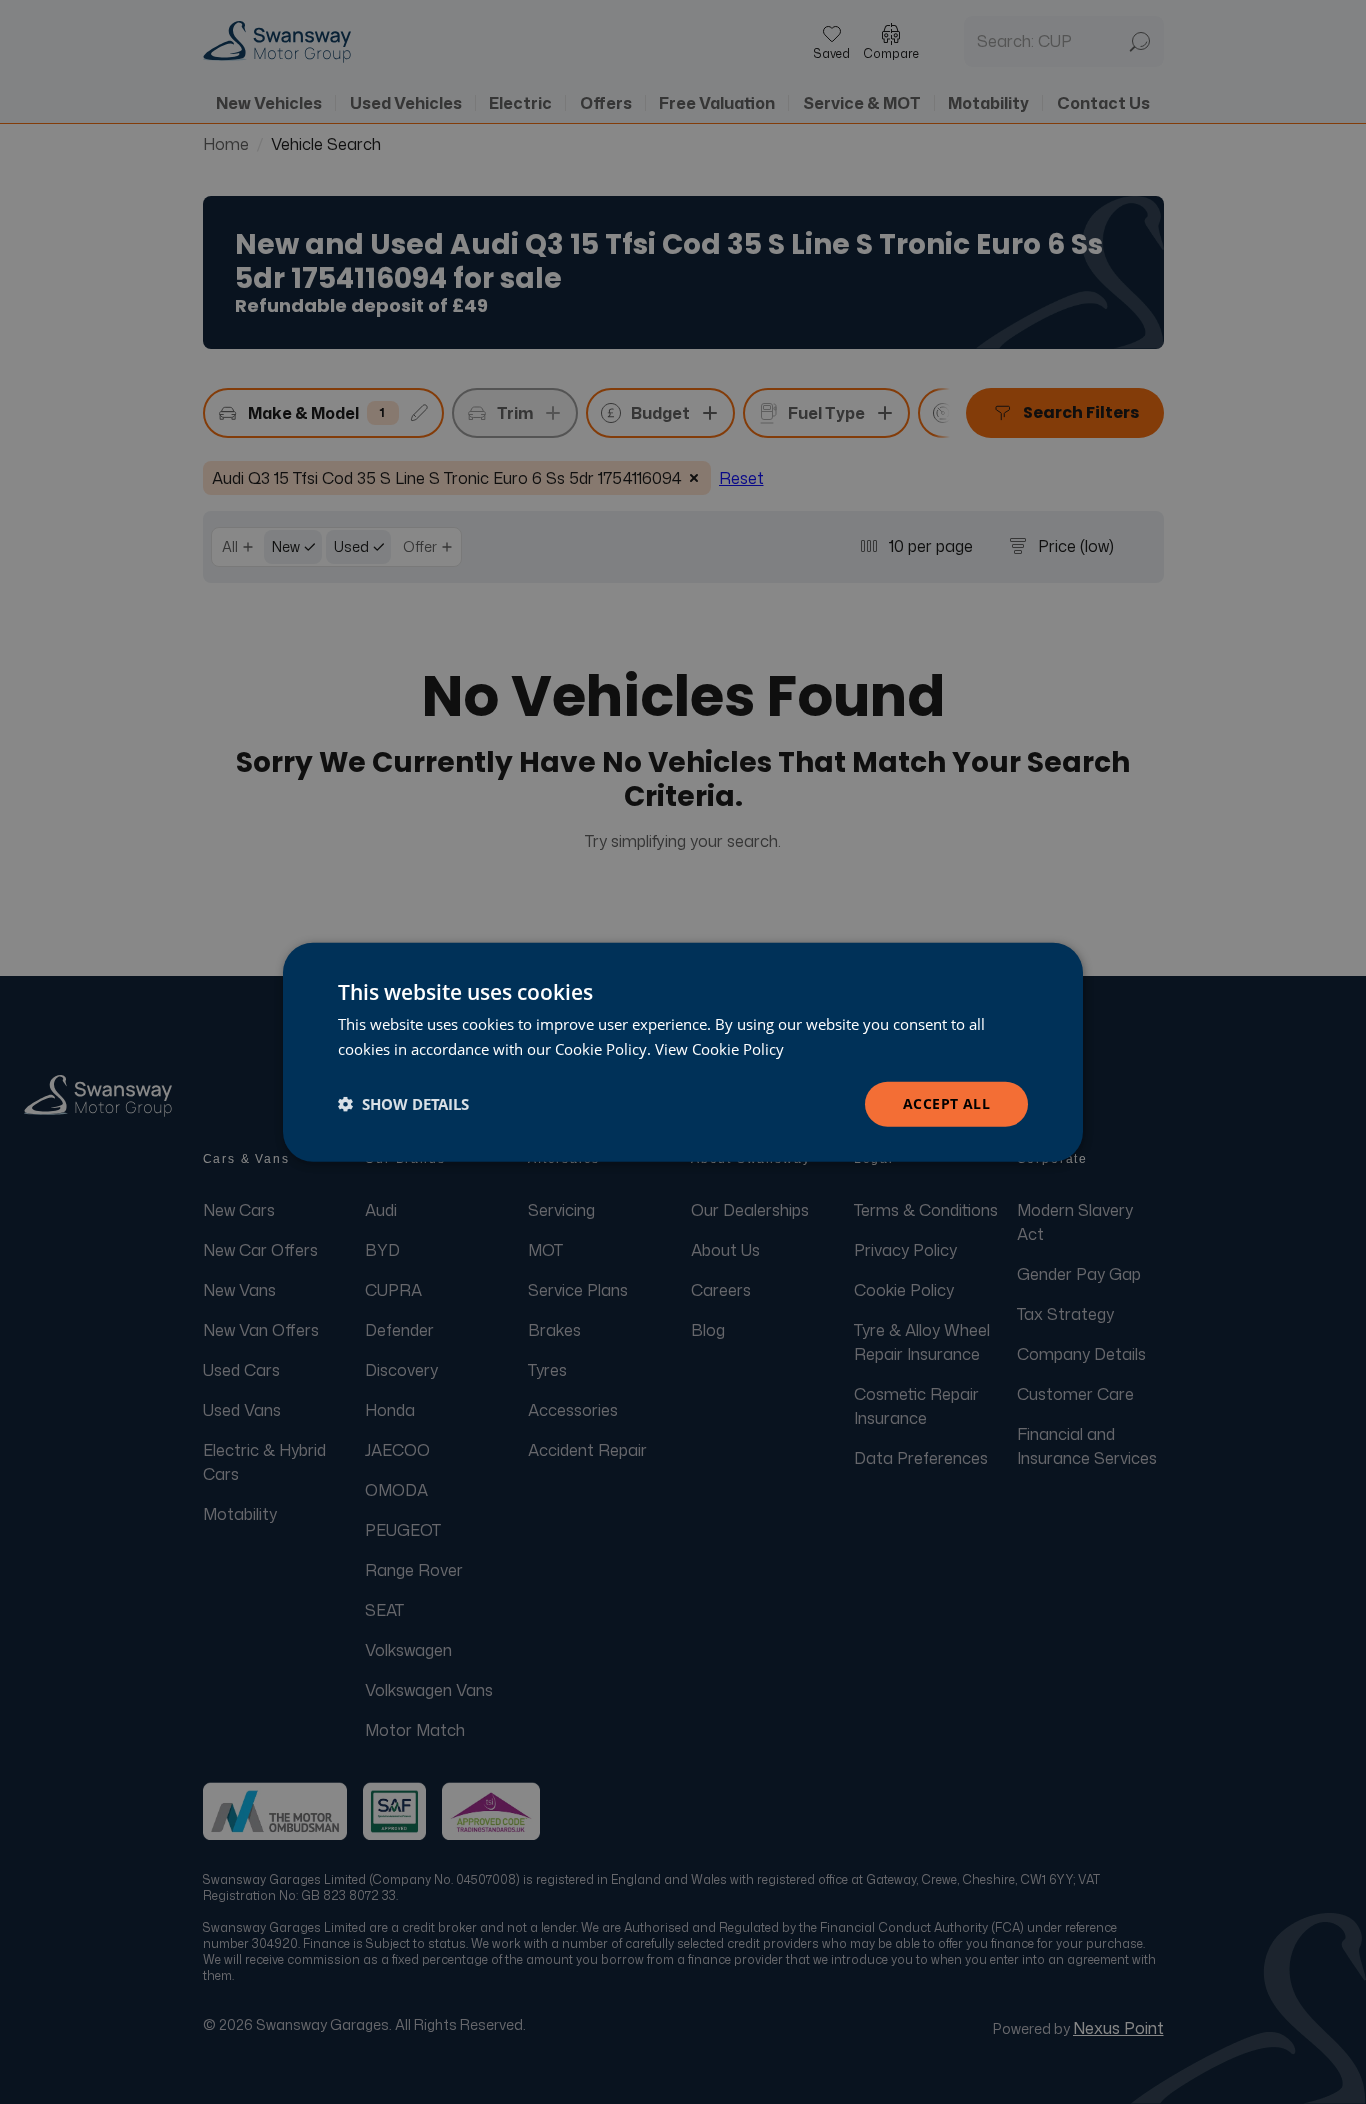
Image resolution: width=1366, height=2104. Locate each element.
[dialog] (683, 1052)
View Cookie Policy (719, 1049)
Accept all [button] (946, 1103)
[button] (403, 1104)
